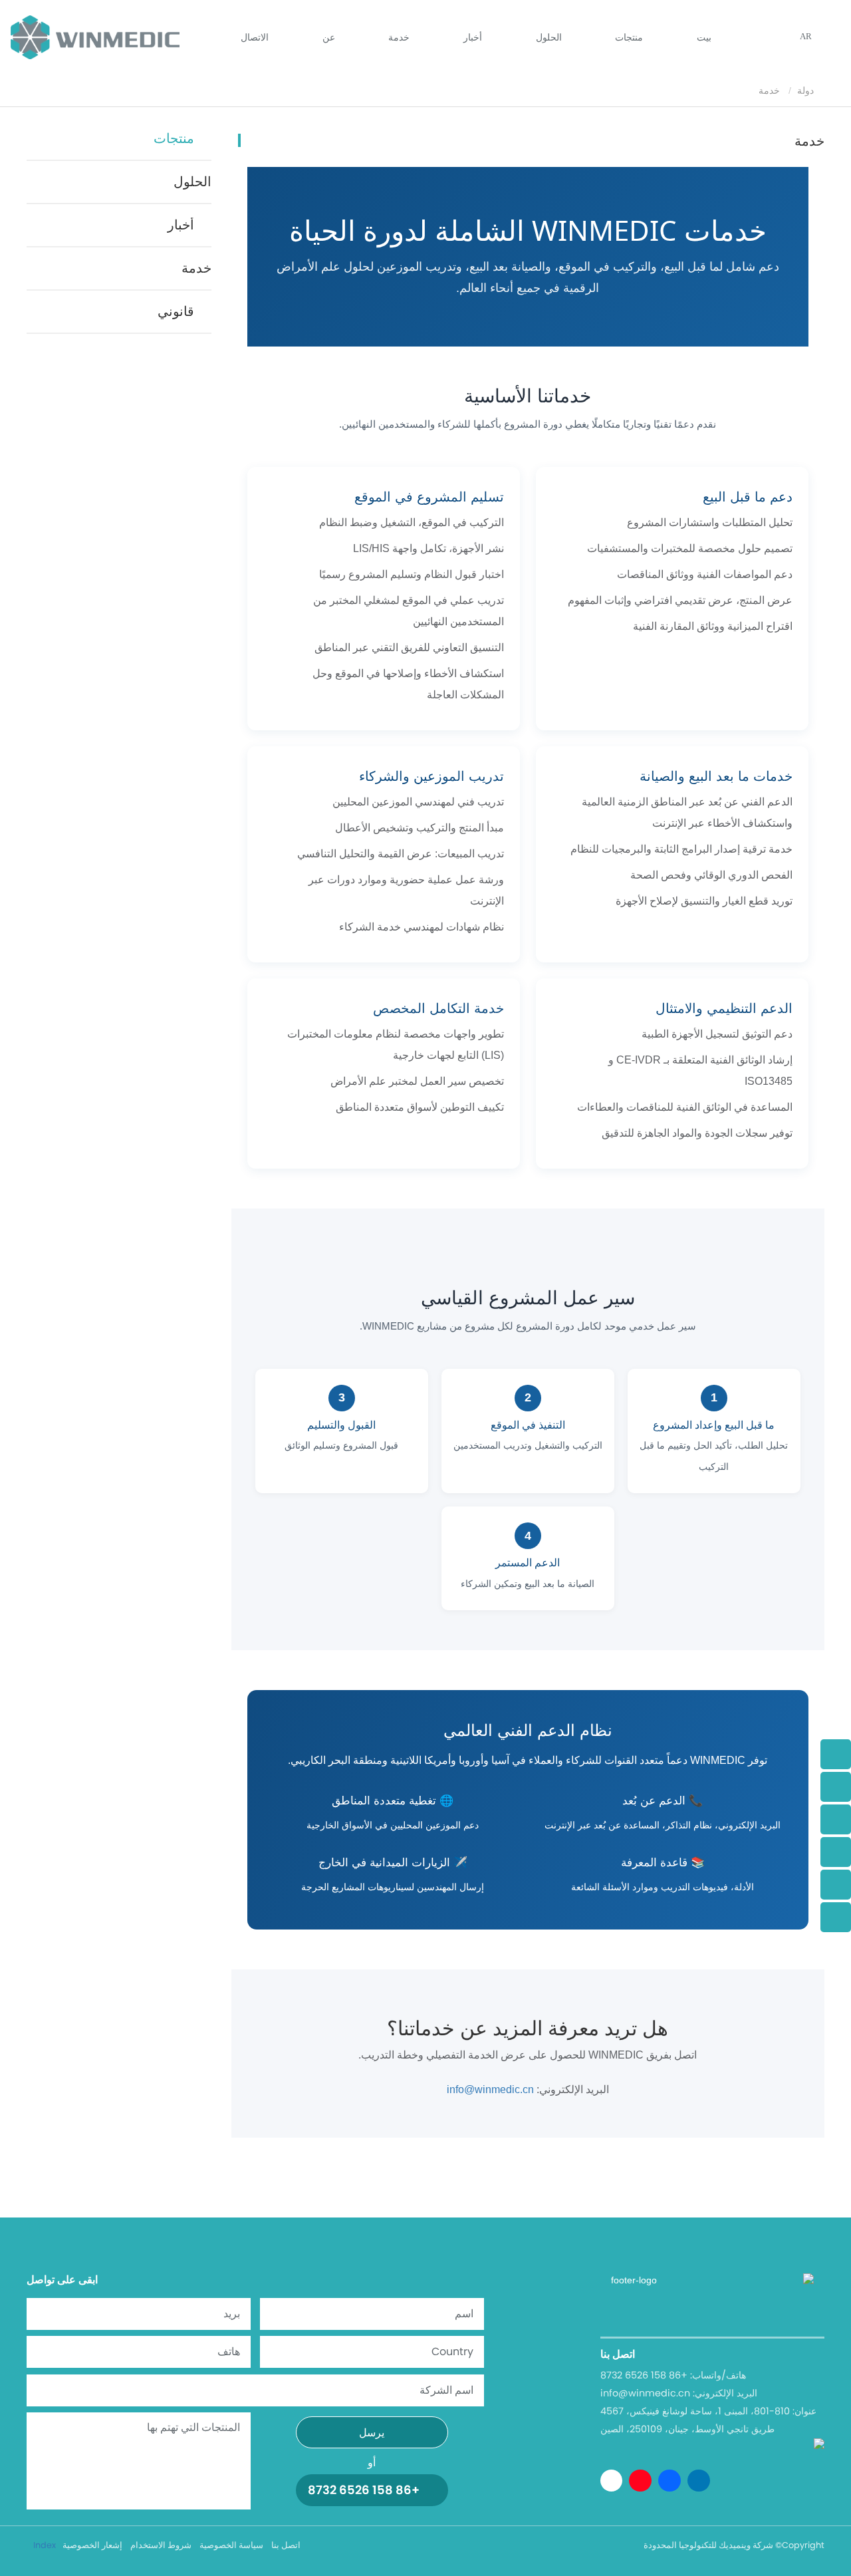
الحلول (549, 37)
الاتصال (255, 37)
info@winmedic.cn (490, 2089)
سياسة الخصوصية (231, 2545)
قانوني (176, 311)
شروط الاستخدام (161, 2545)
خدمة (399, 37)
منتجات (174, 138)
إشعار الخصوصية (92, 2545)
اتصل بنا (286, 2545)
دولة (807, 90)
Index (45, 2545)
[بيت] (95, 37)
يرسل (372, 2433)
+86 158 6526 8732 (364, 2490)
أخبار (181, 225)
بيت (704, 37)
